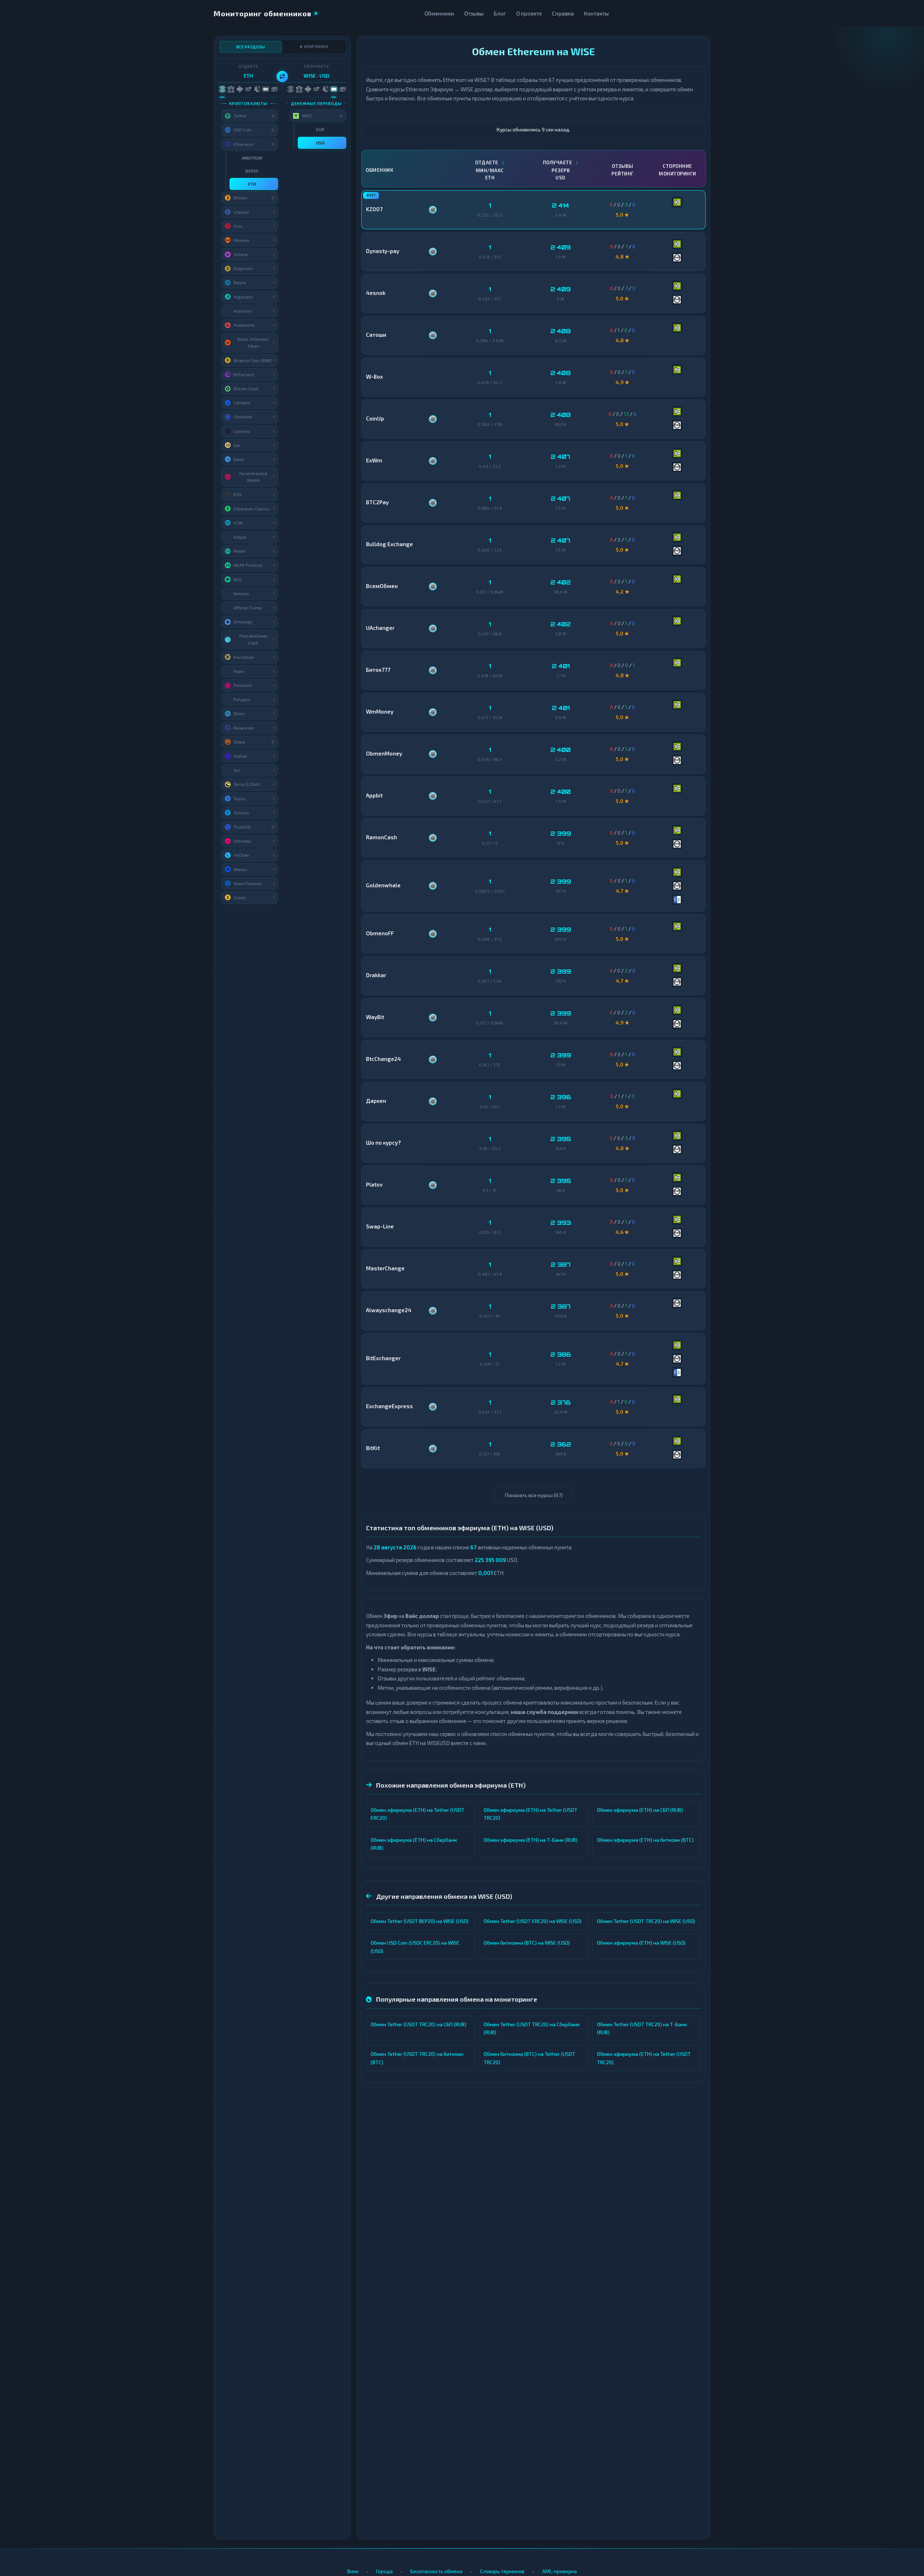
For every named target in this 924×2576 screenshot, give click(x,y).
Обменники (439, 13)
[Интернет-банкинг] (231, 89)
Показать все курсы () (534, 1495)
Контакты (596, 13)
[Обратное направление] (282, 77)
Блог (500, 13)
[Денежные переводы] (265, 89)
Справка (563, 13)
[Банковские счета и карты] (257, 89)
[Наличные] (274, 89)
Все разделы (251, 47)
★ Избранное (314, 46)
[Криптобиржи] (239, 89)
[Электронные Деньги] (248, 89)
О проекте (529, 13)
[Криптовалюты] (222, 89)
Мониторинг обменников (263, 13)
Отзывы (474, 13)
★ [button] (274, 158)
